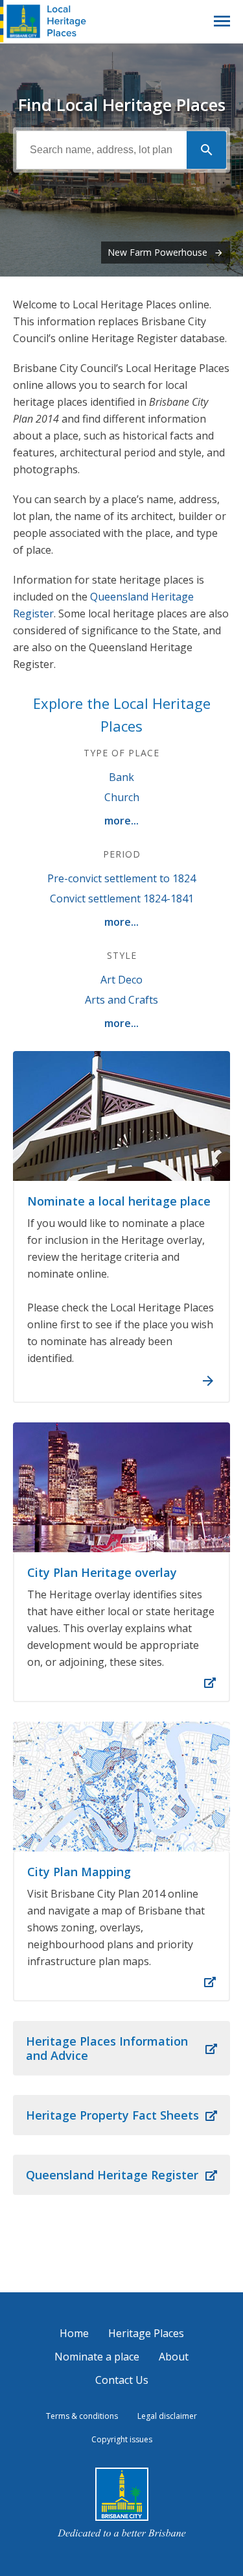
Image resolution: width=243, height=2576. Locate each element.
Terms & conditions (82, 2416)
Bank (121, 777)
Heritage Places (146, 2333)
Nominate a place (97, 2357)
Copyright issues (122, 2439)
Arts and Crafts (121, 1000)
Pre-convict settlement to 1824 (121, 878)
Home (74, 2333)
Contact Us (122, 2380)
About (174, 2357)
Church (122, 797)
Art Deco (121, 980)
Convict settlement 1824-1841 (122, 898)
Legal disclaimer (167, 2416)
